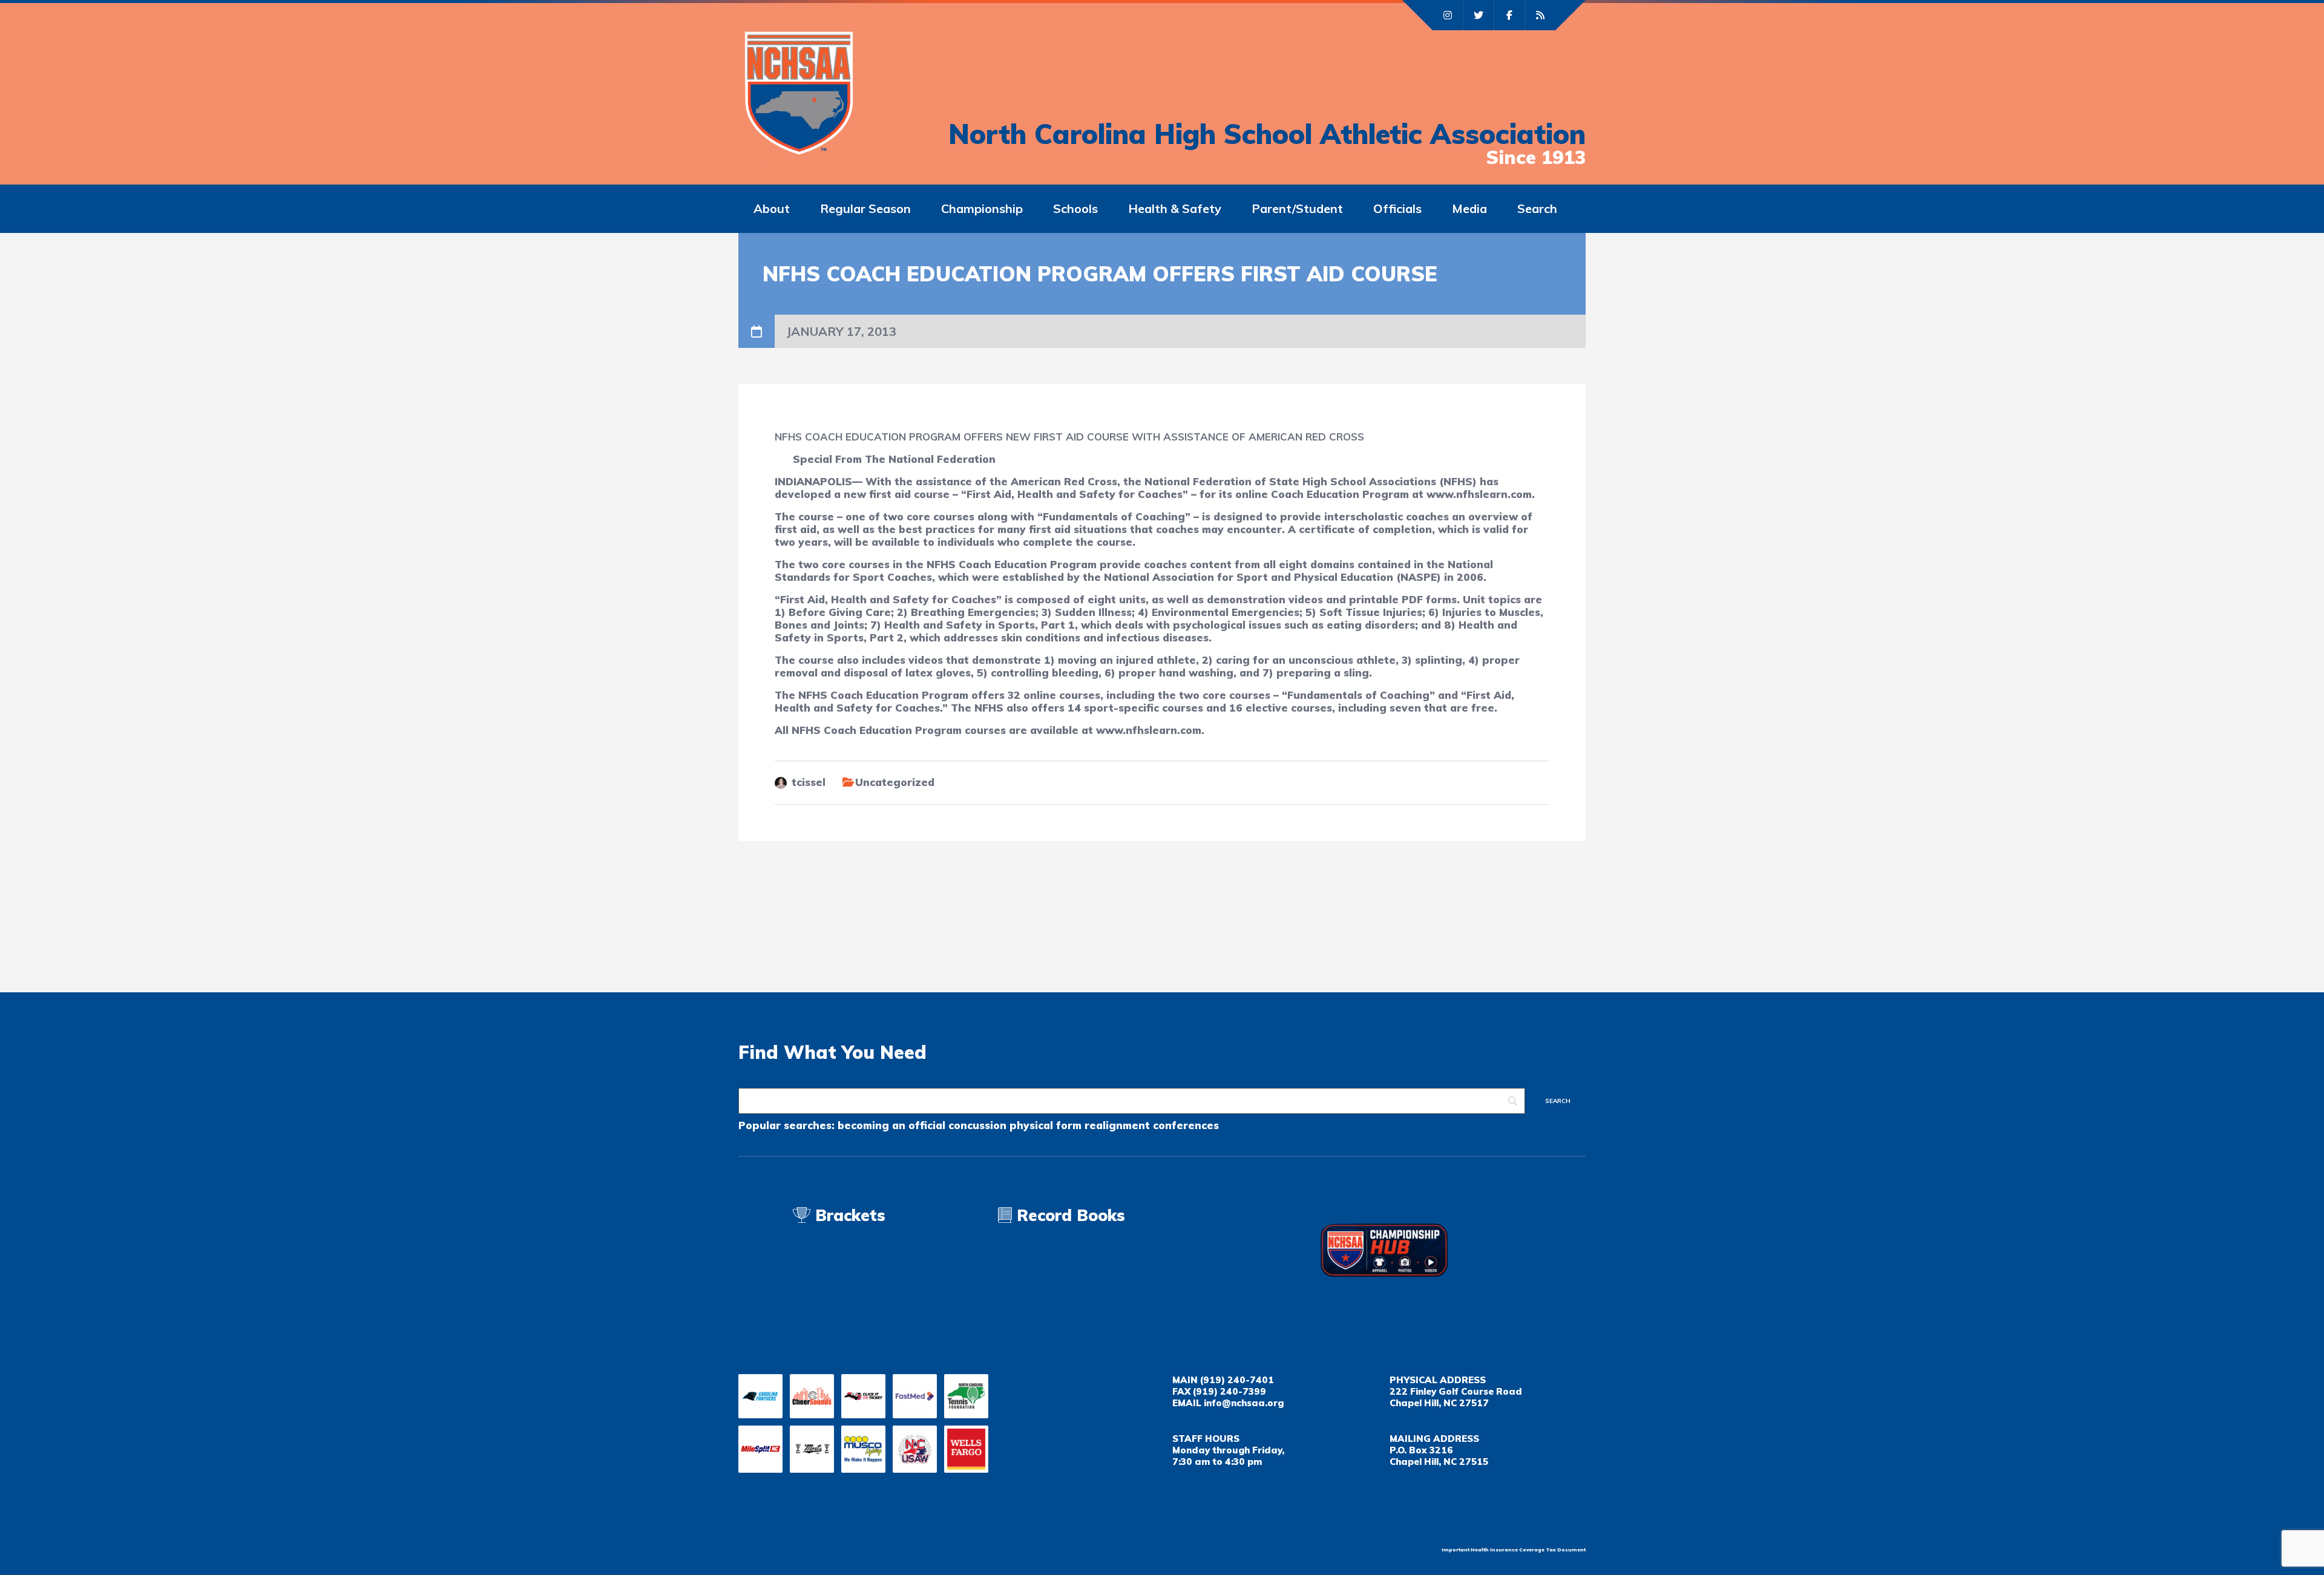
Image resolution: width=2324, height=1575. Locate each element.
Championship (982, 208)
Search (1537, 208)
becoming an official (891, 1125)
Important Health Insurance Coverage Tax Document (1514, 1550)
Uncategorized (895, 782)
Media (1469, 208)
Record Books (1068, 1215)
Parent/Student (1297, 208)
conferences (1186, 1125)
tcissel (809, 782)
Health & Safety (1175, 208)
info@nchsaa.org (1244, 1403)
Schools (1075, 208)
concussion (977, 1125)
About (772, 208)
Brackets (848, 1215)
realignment (1117, 1125)
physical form (1045, 1125)
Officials (1397, 208)
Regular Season (865, 208)
